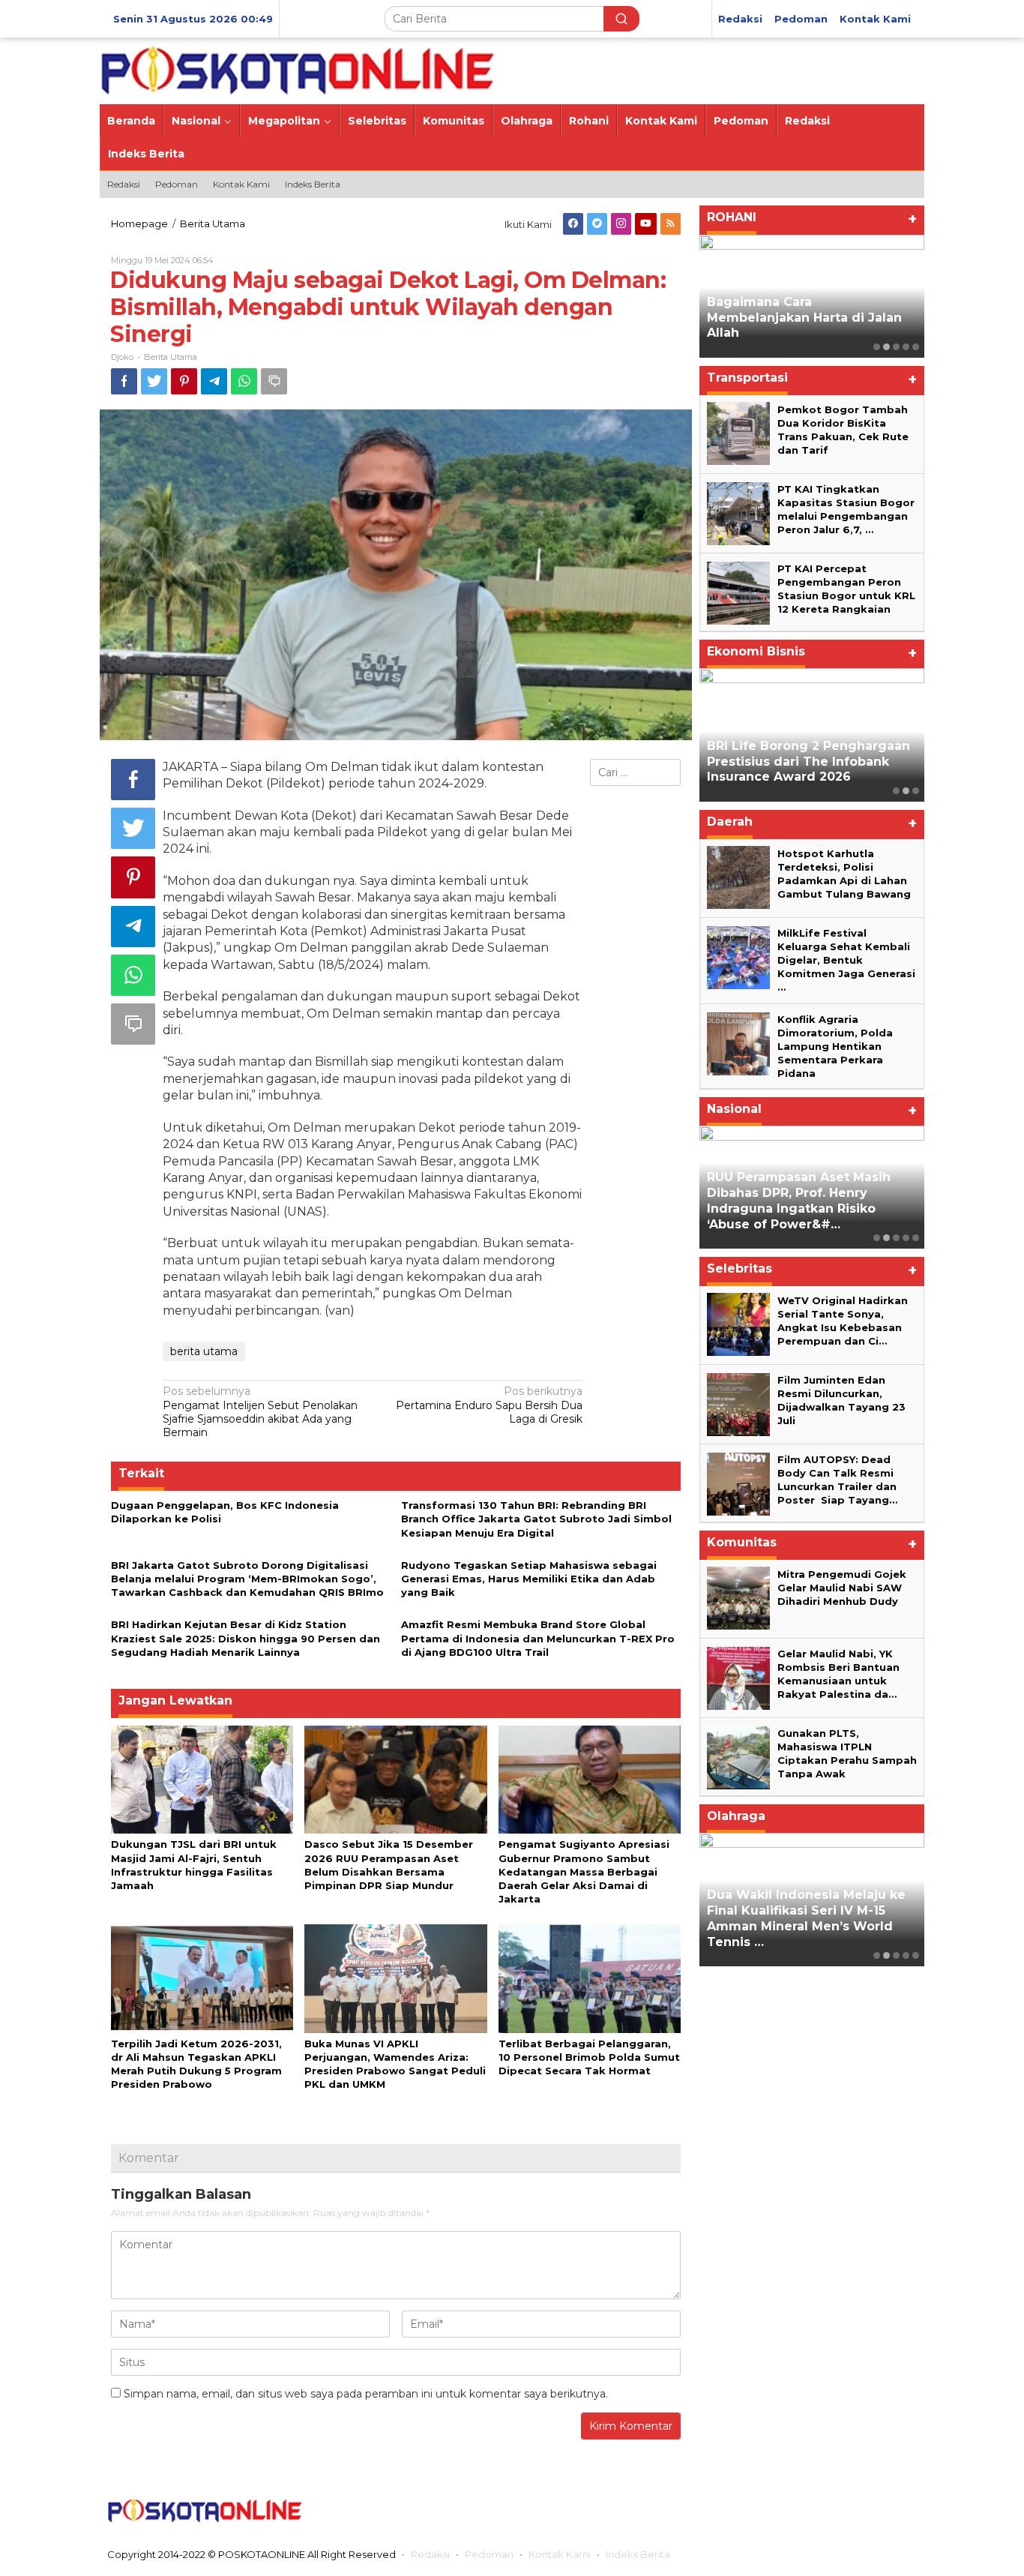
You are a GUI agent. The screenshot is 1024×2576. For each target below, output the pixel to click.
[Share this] (124, 381)
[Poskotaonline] (298, 70)
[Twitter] (597, 224)
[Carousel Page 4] (906, 347)
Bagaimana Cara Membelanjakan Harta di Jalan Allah (804, 318)
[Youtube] (646, 224)
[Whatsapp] (244, 381)
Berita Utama (171, 357)
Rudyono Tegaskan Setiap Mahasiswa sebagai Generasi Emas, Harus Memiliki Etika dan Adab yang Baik (529, 1579)
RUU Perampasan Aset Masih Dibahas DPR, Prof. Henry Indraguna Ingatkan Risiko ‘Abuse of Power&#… (799, 1200)
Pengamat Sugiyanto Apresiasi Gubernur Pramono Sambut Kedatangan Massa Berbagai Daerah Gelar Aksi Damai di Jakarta (584, 1871)
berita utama (204, 1351)
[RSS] (671, 224)
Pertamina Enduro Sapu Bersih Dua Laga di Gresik (489, 1405)
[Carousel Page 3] (896, 347)
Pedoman (489, 2554)
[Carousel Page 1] (877, 347)
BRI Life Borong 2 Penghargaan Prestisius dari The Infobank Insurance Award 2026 (808, 762)
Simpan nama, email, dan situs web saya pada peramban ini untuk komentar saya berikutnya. (366, 2394)
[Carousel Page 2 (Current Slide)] (886, 347)
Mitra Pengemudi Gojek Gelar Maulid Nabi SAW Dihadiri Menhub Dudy (842, 1587)
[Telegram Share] (214, 381)
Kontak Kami (560, 2554)
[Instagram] (621, 224)
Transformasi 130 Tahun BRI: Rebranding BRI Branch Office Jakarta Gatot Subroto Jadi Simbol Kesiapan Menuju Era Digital (536, 1519)
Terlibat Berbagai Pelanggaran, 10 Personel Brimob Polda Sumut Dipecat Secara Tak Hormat (589, 2057)
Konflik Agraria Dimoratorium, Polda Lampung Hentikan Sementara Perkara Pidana (835, 1046)
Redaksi (430, 2554)
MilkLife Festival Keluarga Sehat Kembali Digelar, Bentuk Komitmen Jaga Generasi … (846, 960)
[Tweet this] (154, 381)
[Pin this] (184, 381)
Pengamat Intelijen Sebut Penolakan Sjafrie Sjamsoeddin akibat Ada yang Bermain (260, 1412)
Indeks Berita (638, 2554)
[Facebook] (573, 224)
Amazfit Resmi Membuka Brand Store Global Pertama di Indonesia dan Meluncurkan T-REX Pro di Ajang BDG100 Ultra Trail (538, 1638)
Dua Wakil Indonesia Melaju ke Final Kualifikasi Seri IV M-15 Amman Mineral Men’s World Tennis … (806, 1918)
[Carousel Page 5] (916, 347)
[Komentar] (274, 381)
